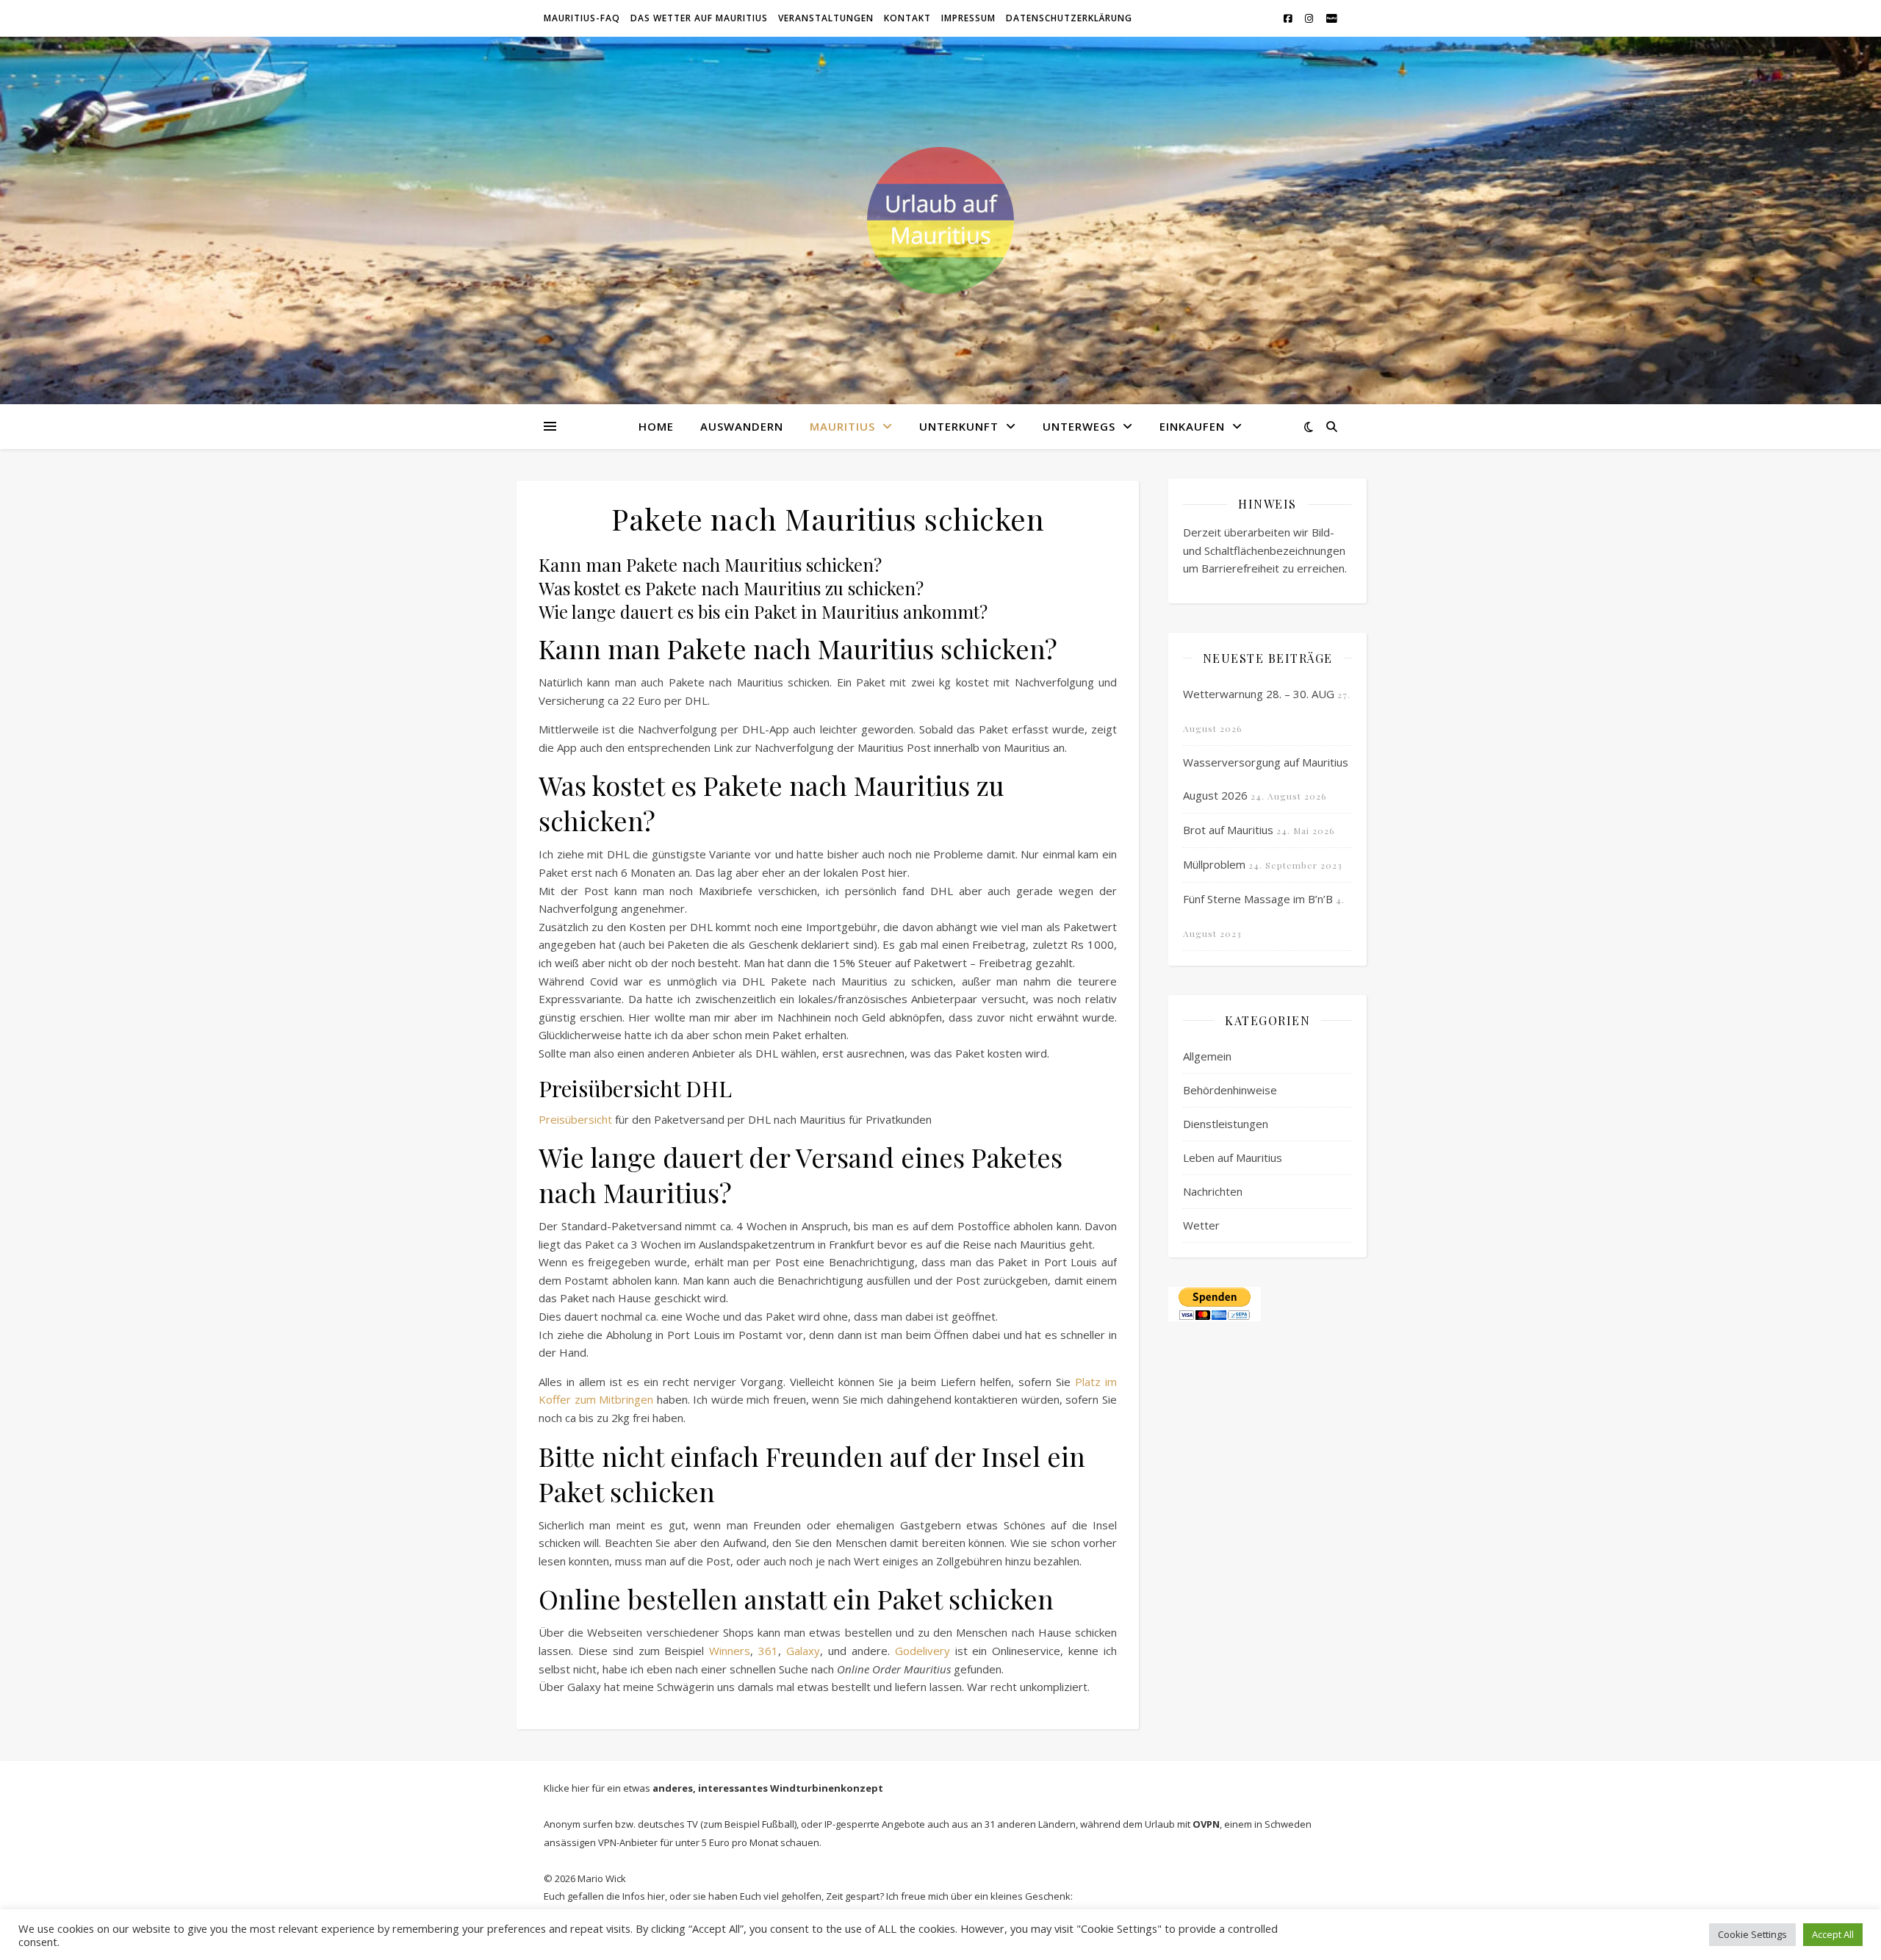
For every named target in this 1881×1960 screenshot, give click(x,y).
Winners (730, 1651)
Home (656, 426)
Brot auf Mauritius (1228, 830)
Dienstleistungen (1226, 1124)
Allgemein (1207, 1056)
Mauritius (842, 426)
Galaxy (803, 1651)
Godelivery (922, 1651)
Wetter (1201, 1225)
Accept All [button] (1833, 1934)
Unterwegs (1079, 426)
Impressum (968, 18)
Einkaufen (1192, 426)
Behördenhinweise (1230, 1090)
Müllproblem (1214, 864)
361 (768, 1651)
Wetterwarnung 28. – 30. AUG (1259, 694)
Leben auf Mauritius (1233, 1157)
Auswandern (742, 426)
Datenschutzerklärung (1069, 18)
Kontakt (907, 18)
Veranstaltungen (826, 18)
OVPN (1206, 1824)
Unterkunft (959, 426)
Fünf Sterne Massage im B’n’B (1258, 899)
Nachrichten (1213, 1191)
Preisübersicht (575, 1119)
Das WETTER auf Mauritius (699, 18)
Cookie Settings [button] (1752, 1934)
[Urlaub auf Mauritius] (940, 220)
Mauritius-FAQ (582, 18)
